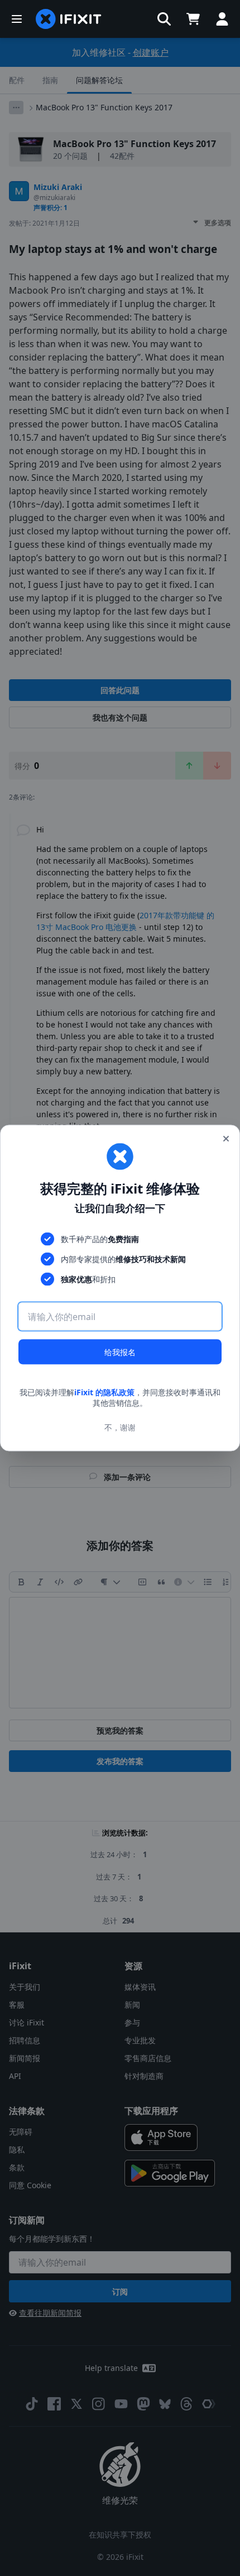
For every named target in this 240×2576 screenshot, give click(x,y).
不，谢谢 (120, 1427)
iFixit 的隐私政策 (104, 1392)
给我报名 (120, 1352)
